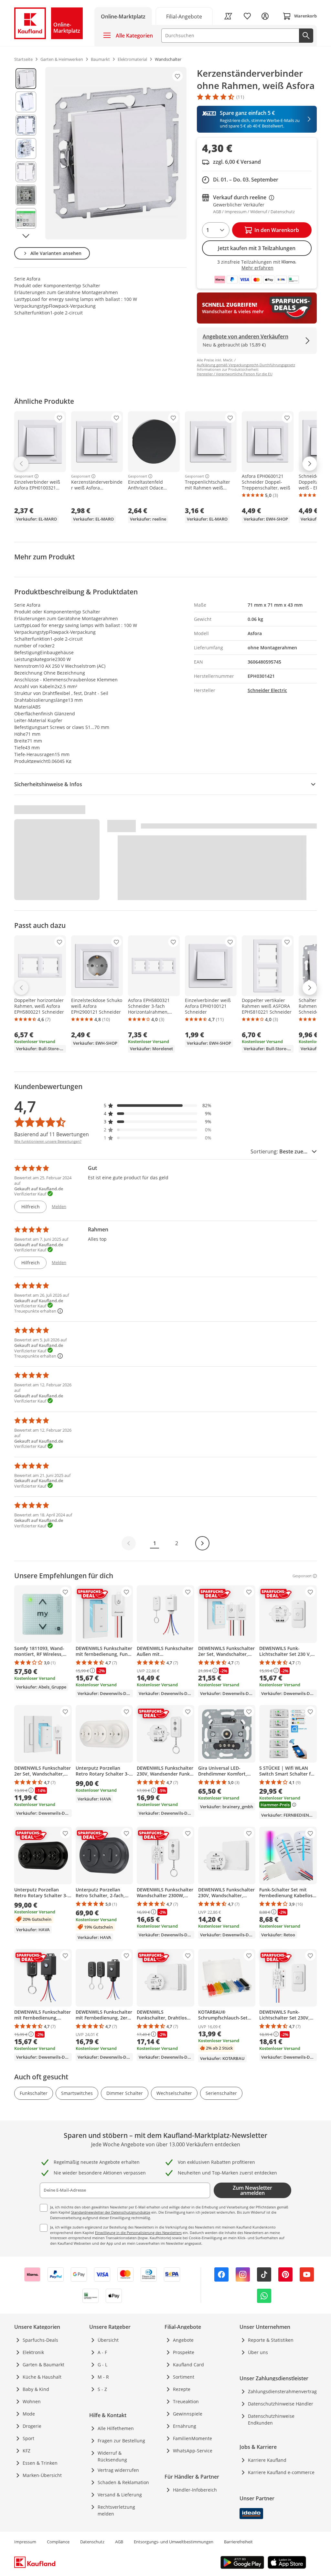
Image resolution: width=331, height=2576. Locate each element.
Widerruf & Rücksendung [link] (112, 2456)
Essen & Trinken (40, 2463)
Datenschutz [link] (92, 2542)
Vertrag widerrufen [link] (118, 2470)
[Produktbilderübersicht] (26, 153)
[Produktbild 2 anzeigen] (26, 102)
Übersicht (108, 2340)
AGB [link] (119, 2542)
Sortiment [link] (184, 2377)
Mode (29, 2414)
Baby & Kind (36, 2389)
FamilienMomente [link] (192, 2438)
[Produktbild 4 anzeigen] (26, 149)
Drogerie (32, 2426)
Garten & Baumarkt (43, 2365)
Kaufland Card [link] (188, 2365)
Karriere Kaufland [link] (267, 2460)
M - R (103, 2377)
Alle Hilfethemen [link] (116, 2428)
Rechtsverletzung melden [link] (116, 2510)
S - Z (102, 2389)
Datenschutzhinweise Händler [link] (281, 2404)
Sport (28, 2438)
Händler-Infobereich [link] (195, 2490)
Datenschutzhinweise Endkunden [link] (271, 2419)
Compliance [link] (58, 2542)
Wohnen (32, 2401)
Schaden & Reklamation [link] (123, 2482)
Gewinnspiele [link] (188, 2414)
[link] (184, 16)
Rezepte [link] (182, 2389)
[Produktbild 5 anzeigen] (26, 172)
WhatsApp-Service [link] (193, 2451)
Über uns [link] (258, 2352)
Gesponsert (24, 476)
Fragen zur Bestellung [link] (121, 2441)
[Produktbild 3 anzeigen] (26, 125)
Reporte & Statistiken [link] (271, 2340)
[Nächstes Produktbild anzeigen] (26, 236)
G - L (102, 2365)
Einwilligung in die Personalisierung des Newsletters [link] (138, 2233)
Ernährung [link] (185, 2426)
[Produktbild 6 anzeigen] (26, 195)
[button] (158, 1105)
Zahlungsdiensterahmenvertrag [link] (282, 2391)
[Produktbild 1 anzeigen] (26, 79)
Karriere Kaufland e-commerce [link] (281, 2472)
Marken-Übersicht (42, 2475)
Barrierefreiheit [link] (238, 2542)
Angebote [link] (183, 2340)
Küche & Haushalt (42, 2377)
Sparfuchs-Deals (40, 2340)
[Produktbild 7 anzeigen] (26, 218)
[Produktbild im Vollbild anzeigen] (116, 153)
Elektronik (33, 2352)
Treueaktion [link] (186, 2401)
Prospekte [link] (184, 2352)
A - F (102, 2352)
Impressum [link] (25, 2542)
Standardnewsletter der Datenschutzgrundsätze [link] (111, 2212)
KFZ (27, 2451)
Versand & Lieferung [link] (120, 2495)
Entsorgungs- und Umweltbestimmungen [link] (174, 2542)
